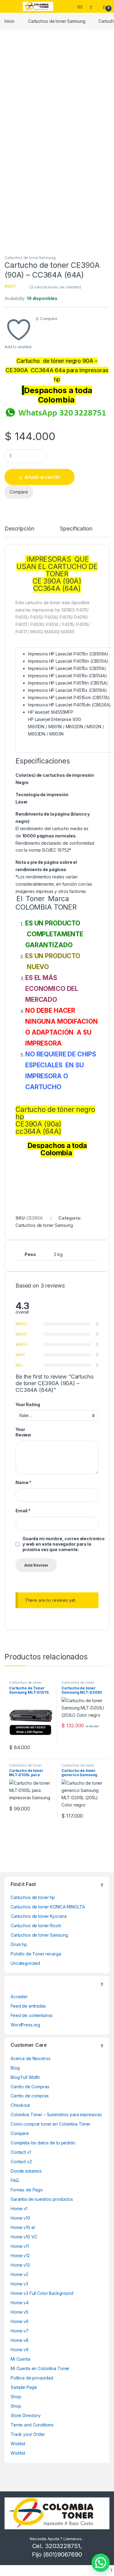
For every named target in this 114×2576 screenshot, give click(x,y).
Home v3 (19, 2284)
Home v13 (20, 2265)
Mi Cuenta (21, 2359)
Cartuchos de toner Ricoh (36, 1926)
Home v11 (20, 2246)
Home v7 (20, 2331)
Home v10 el (23, 2227)
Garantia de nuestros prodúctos (42, 2199)
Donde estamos (26, 2171)
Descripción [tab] (19, 529)
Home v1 (19, 2209)
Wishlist (18, 2444)
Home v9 (20, 2350)
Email (23, 1511)
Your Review (23, 1432)
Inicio (10, 21)
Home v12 (20, 2256)
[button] (101, 2563)
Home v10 (20, 2218)
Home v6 (20, 2321)
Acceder (19, 1997)
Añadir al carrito (42, 477)
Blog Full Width (25, 2077)
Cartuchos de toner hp (33, 1897)
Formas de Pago (27, 2190)
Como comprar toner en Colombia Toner (51, 2124)
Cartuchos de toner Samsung (57, 21)
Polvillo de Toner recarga (36, 1954)
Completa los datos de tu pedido (43, 2143)
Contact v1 (21, 2152)
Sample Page (24, 2387)
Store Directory (26, 2415)
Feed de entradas (28, 2006)
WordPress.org (25, 2025)
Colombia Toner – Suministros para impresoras (56, 2115)
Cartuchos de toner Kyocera (38, 1916)
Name (23, 1482)
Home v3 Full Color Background (42, 2293)
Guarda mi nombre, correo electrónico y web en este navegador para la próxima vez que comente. (64, 1544)
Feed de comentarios (32, 2015)
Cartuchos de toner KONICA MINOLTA (48, 1907)
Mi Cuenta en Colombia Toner (40, 2368)
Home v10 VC (24, 2237)
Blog (15, 2068)
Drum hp (19, 1944)
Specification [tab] (76, 529)
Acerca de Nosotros (30, 2058)
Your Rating (28, 1404)
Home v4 (20, 2303)
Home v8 (20, 2340)
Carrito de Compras (30, 2087)
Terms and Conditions (32, 2425)
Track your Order (28, 2434)
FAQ (15, 2180)
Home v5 (19, 2312)
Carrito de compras (29, 2096)
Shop (16, 2397)
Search (81, 6)
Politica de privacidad (32, 2378)
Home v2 (19, 2274)
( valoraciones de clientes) (55, 287)
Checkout (20, 2105)
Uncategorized (25, 1963)
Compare (49, 318)
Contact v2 (21, 2162)
